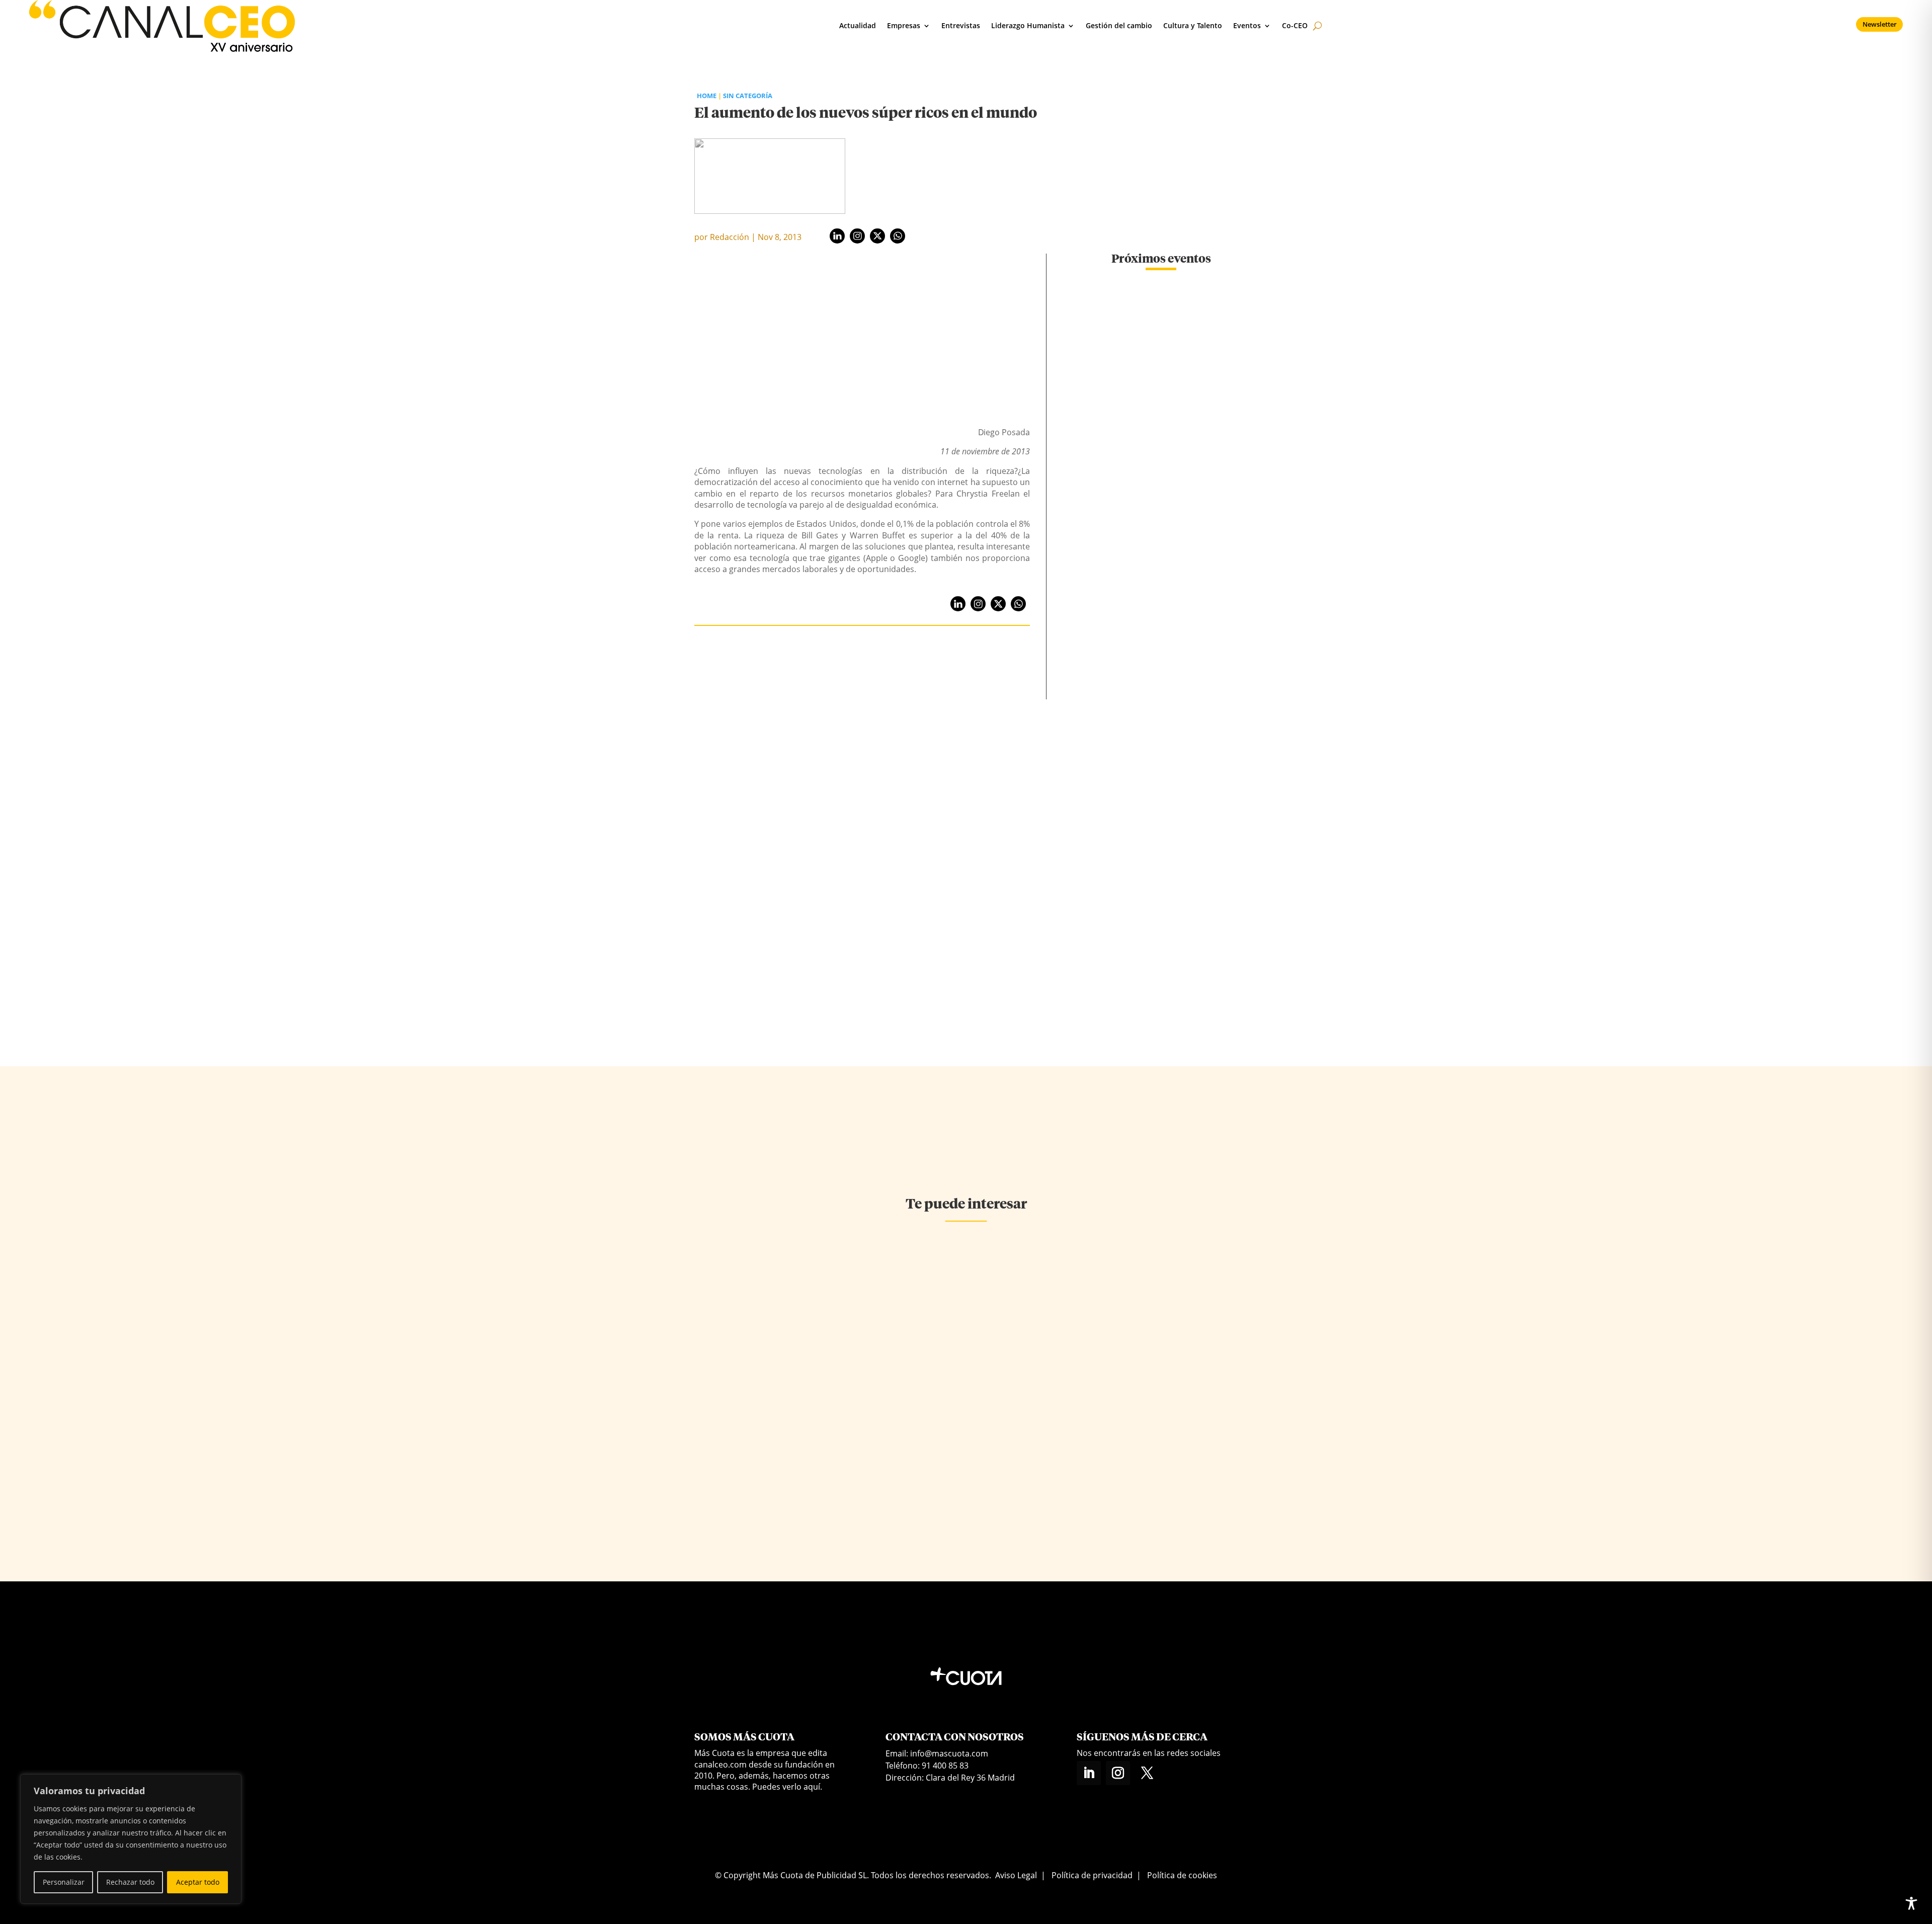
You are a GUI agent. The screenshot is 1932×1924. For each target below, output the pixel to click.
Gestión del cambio (1119, 25)
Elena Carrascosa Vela (939, 1383)
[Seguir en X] (1147, 1773)
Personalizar (64, 1882)
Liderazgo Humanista (1028, 25)
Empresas (904, 25)
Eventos (1247, 25)
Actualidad (858, 25)
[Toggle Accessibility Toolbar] (1911, 1903)
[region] (131, 1839)
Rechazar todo (130, 1882)
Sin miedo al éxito (940, 1365)
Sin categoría (748, 96)
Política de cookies (1182, 1875)
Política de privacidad (1092, 1875)
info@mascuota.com (949, 1753)
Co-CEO (1295, 25)
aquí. (813, 1787)
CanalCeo (733, 1397)
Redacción (730, 237)
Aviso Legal (1016, 1875)
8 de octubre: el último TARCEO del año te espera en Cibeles (1161, 411)
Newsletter (1880, 24)
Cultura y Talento (1193, 25)
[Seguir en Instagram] (1118, 1773)
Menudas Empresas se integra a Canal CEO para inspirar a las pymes (1161, 785)
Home (707, 96)
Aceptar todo (198, 1882)
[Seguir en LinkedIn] (1089, 1773)
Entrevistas (961, 25)
